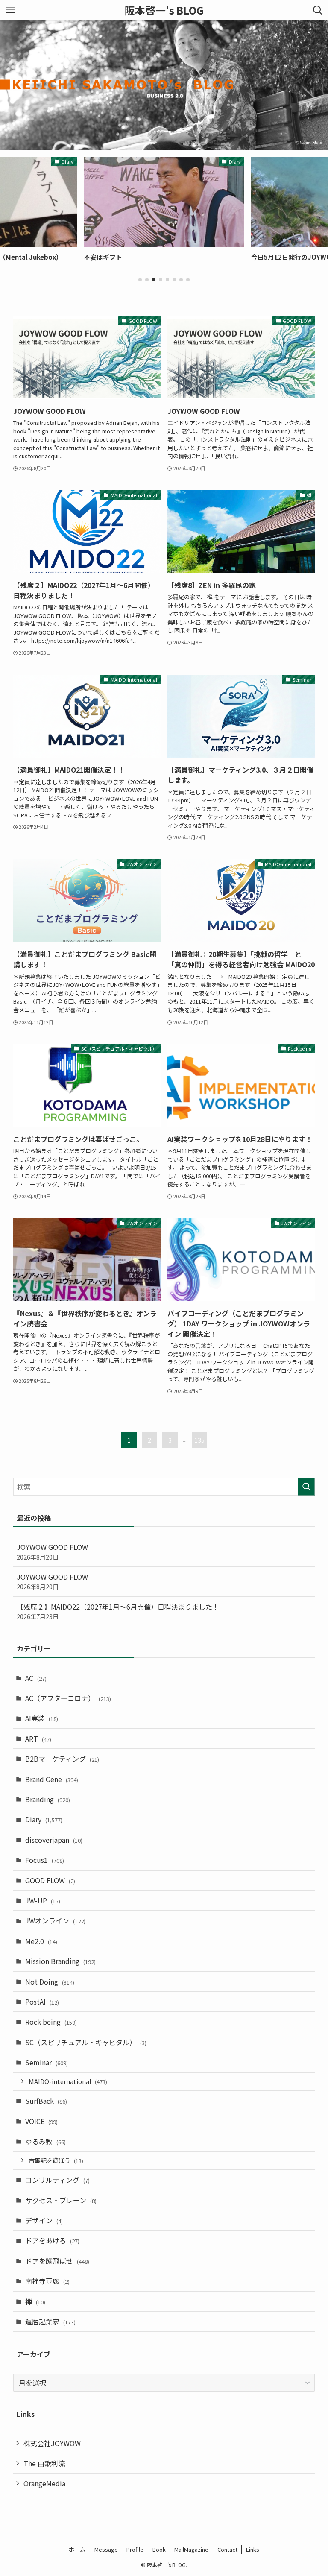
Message (106, 2549)
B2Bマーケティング (62, 1759)
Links (253, 2549)
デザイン (44, 2220)
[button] (140, 280)
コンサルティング (57, 2180)
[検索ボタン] (318, 10)
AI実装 (42, 1718)
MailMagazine (191, 2549)
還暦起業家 (50, 2321)
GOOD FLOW (50, 1880)
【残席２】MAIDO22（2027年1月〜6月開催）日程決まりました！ (118, 1611)
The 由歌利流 (44, 2463)
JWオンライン (55, 1920)
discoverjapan (54, 1840)
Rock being (51, 2022)
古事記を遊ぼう (56, 2160)
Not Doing (50, 1982)
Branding (48, 1799)
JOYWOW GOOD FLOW (52, 1551)
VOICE (41, 2121)
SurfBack (46, 2101)
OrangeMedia (44, 2483)
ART (38, 1739)
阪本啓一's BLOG (164, 10)
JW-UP (43, 1900)
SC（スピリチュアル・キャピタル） (86, 2042)
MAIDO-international (68, 2081)
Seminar (47, 2062)
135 (199, 1440)
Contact (227, 2549)
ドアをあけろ (52, 2240)
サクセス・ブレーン (61, 2200)
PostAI (42, 2002)
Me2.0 (41, 1941)
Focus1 (45, 1860)
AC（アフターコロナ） (68, 1698)
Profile (135, 2549)
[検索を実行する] (306, 1487)
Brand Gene (52, 1779)
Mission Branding (60, 1961)
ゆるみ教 (45, 2141)
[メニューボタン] (10, 10)
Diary (44, 1819)
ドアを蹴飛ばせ (57, 2261)
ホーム (77, 2549)
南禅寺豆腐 (47, 2281)
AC (36, 1678)
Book (159, 2549)
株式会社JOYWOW (52, 2443)
